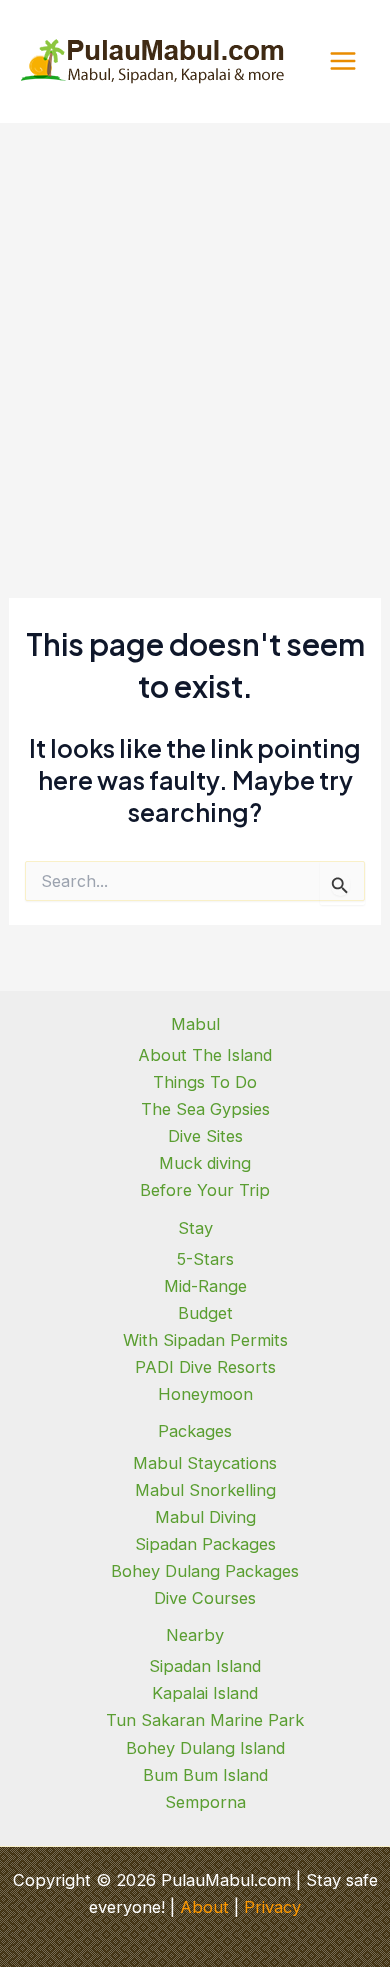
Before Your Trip (205, 1190)
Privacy (272, 1907)
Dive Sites (205, 1136)
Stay (195, 1228)
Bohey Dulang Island (205, 1748)
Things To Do (205, 1082)
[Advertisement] (195, 328)
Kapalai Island (205, 1693)
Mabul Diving (205, 1517)
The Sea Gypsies (205, 1109)
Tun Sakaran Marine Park (205, 1720)
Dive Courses (205, 1598)
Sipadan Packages (205, 1544)
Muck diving (205, 1163)
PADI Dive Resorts (205, 1367)
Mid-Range (205, 1286)
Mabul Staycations (205, 1463)
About (204, 1907)
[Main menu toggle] (342, 61)
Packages (195, 1431)
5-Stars (205, 1259)
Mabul (195, 1024)
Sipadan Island (205, 1666)
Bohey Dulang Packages (205, 1571)
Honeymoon (205, 1394)
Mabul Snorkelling (205, 1490)
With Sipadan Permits (205, 1340)
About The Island (205, 1055)
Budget (205, 1313)
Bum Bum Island (205, 1775)
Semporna (205, 1802)
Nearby (195, 1635)
